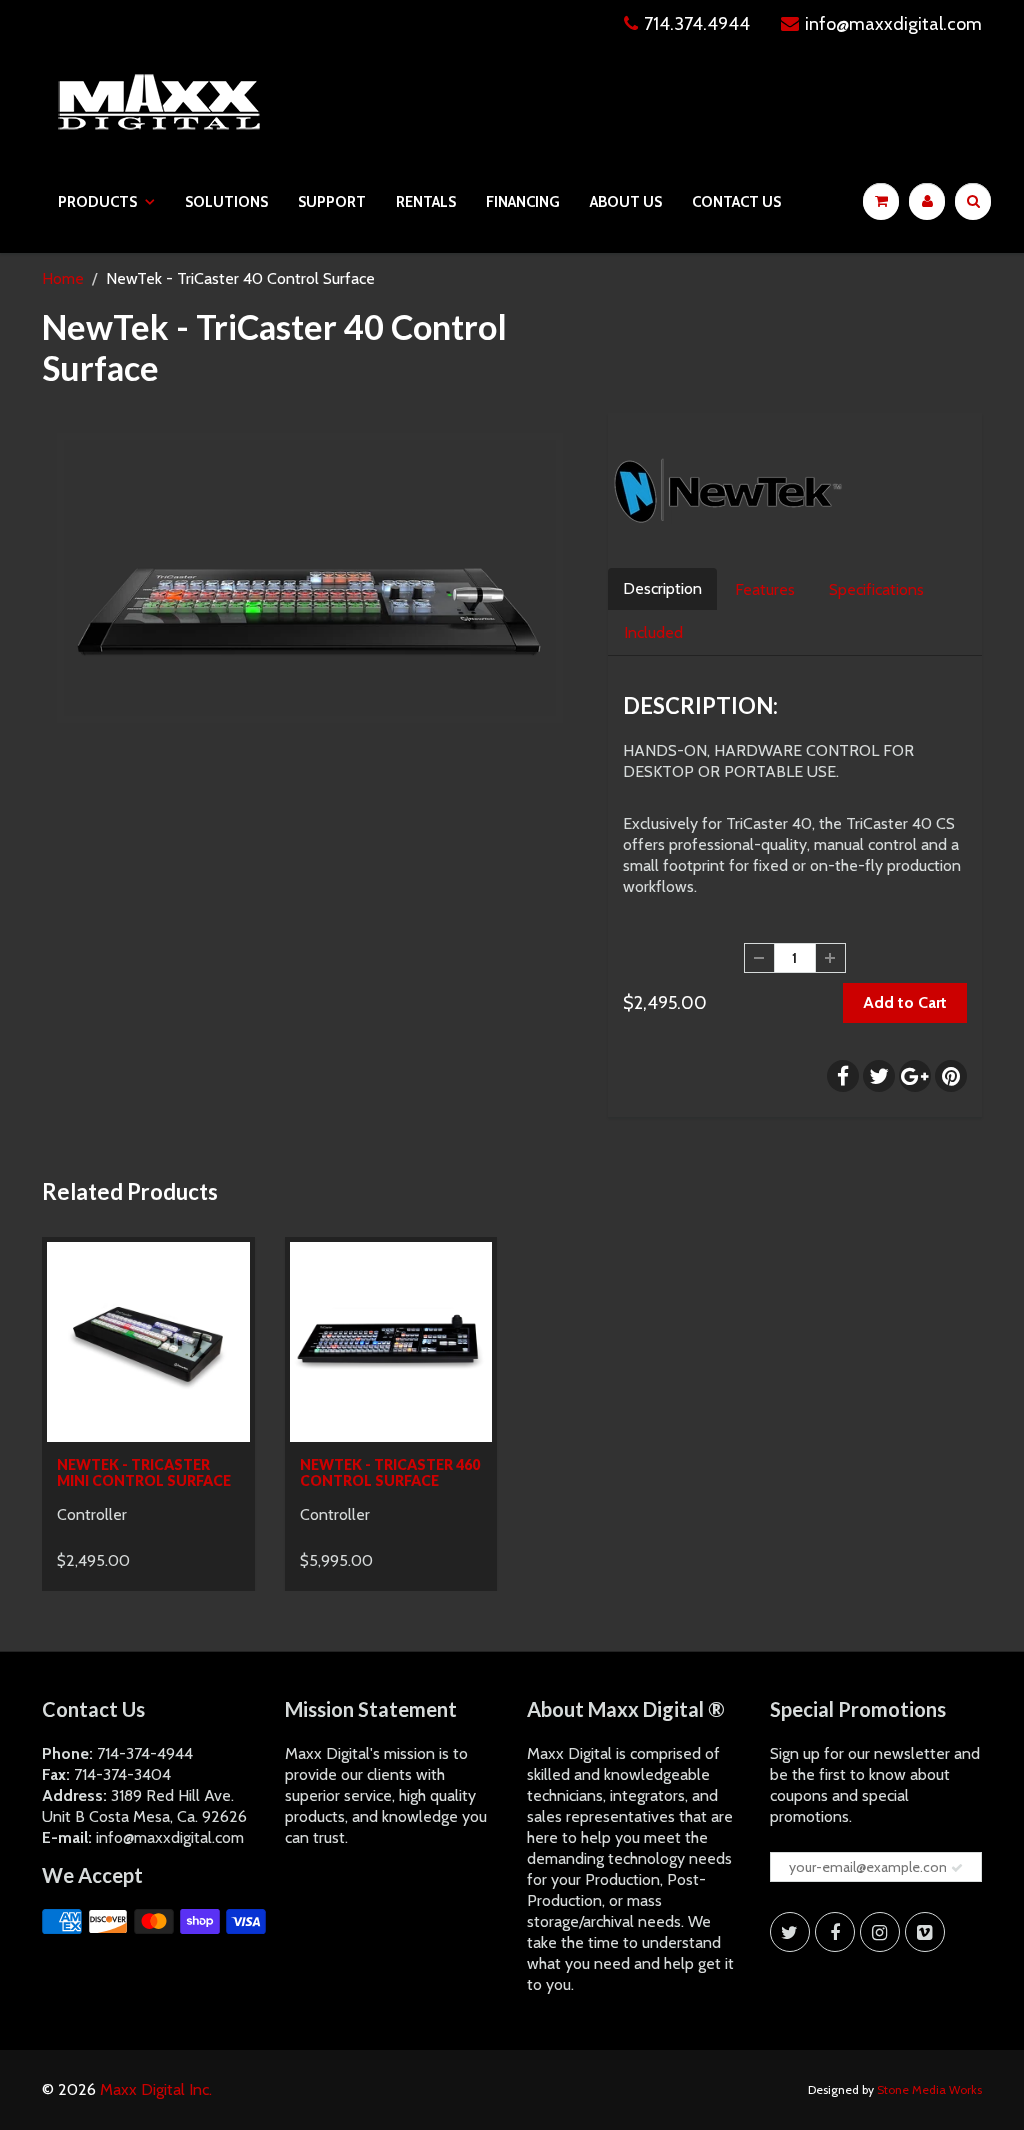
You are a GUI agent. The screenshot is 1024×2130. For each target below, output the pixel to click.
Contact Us (736, 202)
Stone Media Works (929, 2089)
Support (332, 202)
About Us (626, 202)
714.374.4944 (697, 24)
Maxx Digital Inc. (156, 2089)
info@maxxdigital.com (893, 24)
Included (653, 632)
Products (97, 202)
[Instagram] (880, 1932)
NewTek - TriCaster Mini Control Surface (144, 1472)
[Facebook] (835, 1932)
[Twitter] (790, 1932)
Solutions (226, 202)
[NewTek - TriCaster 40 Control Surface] (310, 578)
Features (765, 589)
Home (63, 278)
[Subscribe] (957, 1868)
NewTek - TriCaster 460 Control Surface (390, 1472)
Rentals (426, 202)
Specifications (876, 589)
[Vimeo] (925, 1932)
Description (662, 588)
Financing (523, 202)
